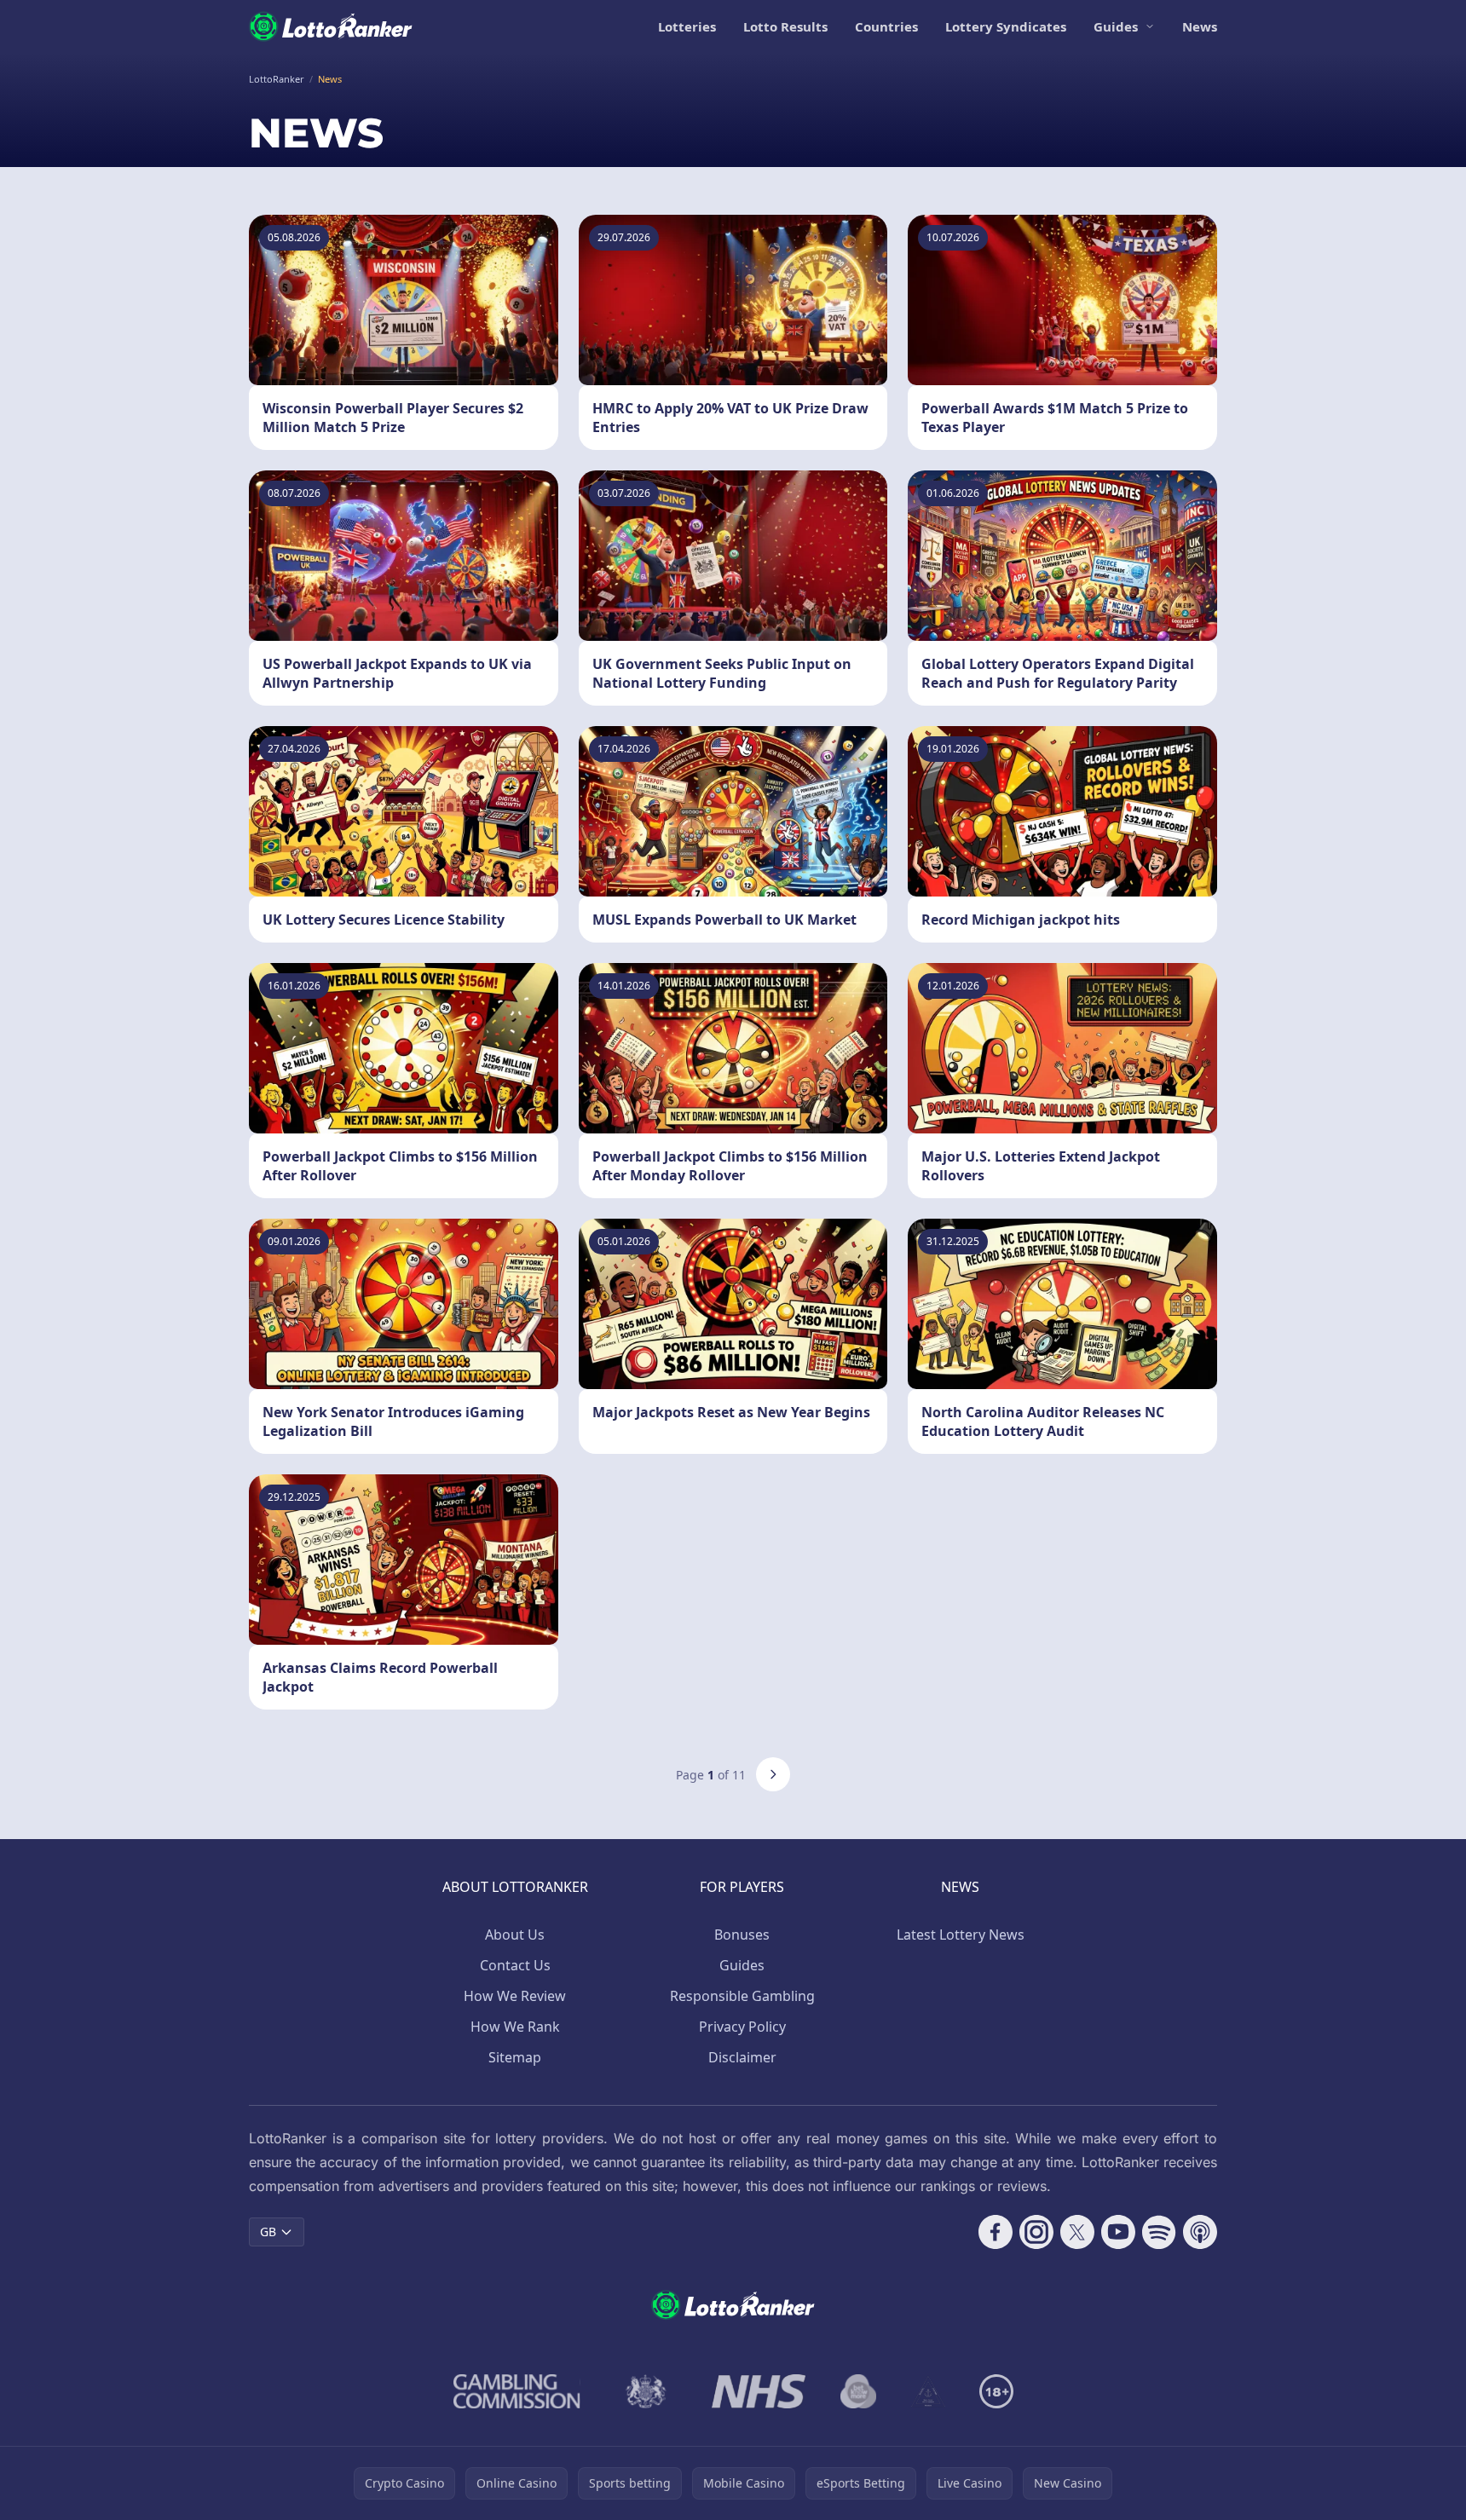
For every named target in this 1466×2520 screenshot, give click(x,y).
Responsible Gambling (742, 1996)
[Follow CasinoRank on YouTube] (1118, 2232)
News (1200, 26)
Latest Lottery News (961, 1935)
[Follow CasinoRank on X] (1077, 2232)
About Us (515, 1935)
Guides (1116, 26)
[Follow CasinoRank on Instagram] (1036, 2232)
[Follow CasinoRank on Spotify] (1159, 2232)
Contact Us (515, 1965)
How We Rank (515, 2027)
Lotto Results (785, 26)
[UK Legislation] (646, 2391)
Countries (886, 26)
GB (268, 2232)
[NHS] (759, 2391)
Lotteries (687, 26)
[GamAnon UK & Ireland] (928, 2391)
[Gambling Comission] (517, 2391)
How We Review (515, 1996)
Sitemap (515, 2057)
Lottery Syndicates (1006, 26)
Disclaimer (742, 2057)
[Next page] (773, 1774)
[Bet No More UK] (859, 2391)
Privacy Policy (742, 2027)
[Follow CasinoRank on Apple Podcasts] (1200, 2232)
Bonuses (742, 1935)
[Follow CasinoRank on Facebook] (996, 2232)
